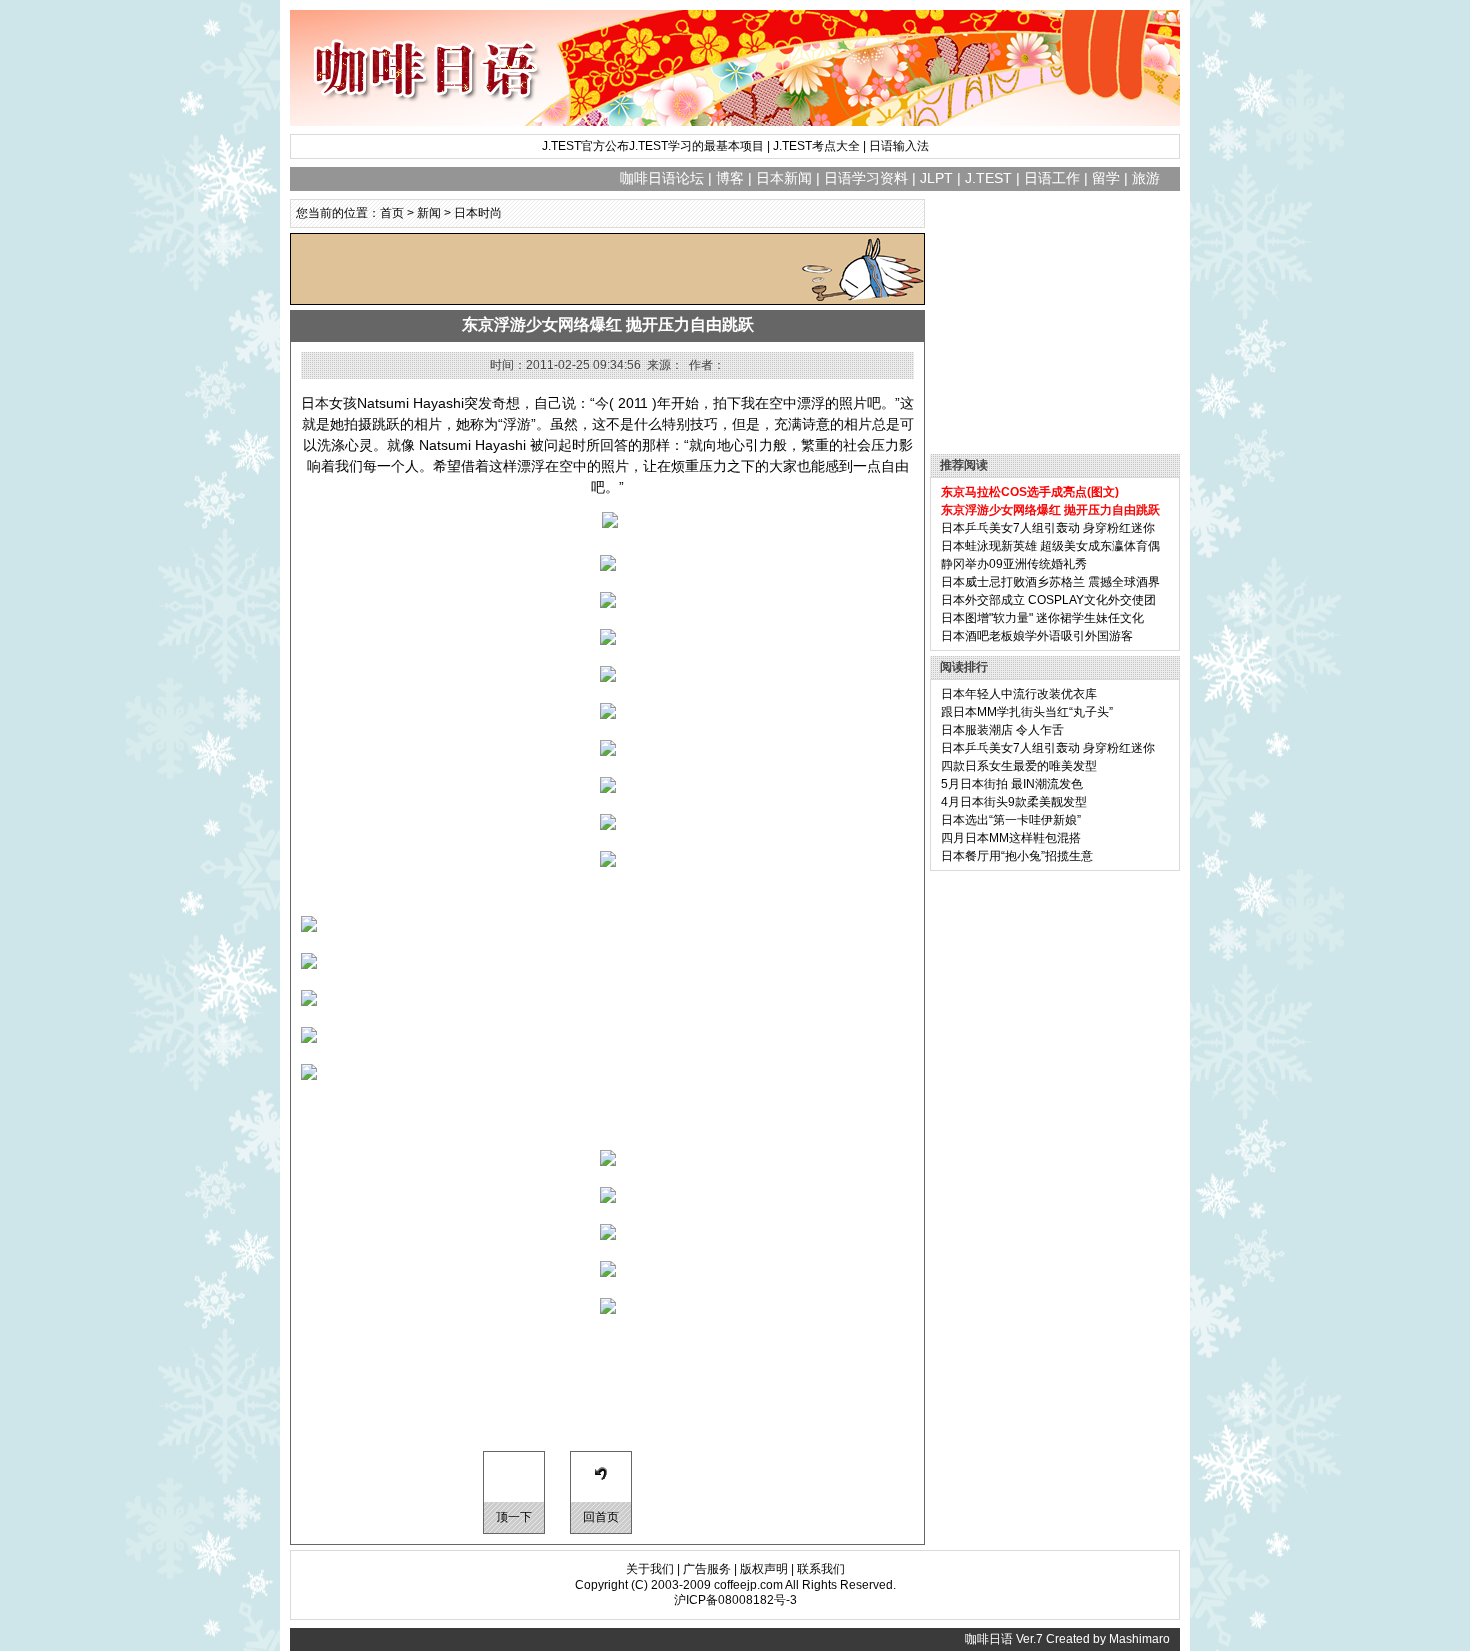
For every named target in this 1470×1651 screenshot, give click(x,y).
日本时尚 (478, 213)
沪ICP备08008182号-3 (735, 1600)
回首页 (601, 1517)
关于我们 (650, 1569)
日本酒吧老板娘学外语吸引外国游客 (1037, 636)
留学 (1106, 178)
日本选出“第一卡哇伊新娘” (1011, 820)
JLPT (936, 178)
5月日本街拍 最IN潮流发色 (1012, 784)
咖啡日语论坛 (662, 178)
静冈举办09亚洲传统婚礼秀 (1014, 564)
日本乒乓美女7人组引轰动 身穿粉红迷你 (1048, 528)
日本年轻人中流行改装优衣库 (1019, 694)
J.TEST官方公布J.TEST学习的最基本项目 (653, 146)
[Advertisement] (525, 269)
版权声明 (764, 1569)
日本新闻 (784, 178)
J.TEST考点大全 (816, 146)
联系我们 (821, 1569)
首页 (392, 213)
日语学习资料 (866, 178)
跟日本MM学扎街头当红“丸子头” (1027, 712)
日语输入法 (899, 146)
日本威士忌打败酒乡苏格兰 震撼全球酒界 (1050, 582)
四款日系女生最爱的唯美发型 (1019, 766)
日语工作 (1052, 178)
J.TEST (988, 178)
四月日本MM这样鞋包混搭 (1011, 838)
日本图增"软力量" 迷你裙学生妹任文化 (1042, 618)
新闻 (429, 213)
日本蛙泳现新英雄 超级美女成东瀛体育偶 (1050, 546)
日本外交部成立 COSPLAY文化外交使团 (1048, 600)
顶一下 (514, 1517)
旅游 (1146, 178)
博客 (730, 178)
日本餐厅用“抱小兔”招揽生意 (1017, 856)
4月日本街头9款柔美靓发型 (1014, 802)
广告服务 (707, 1569)
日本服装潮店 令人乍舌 (1002, 730)
